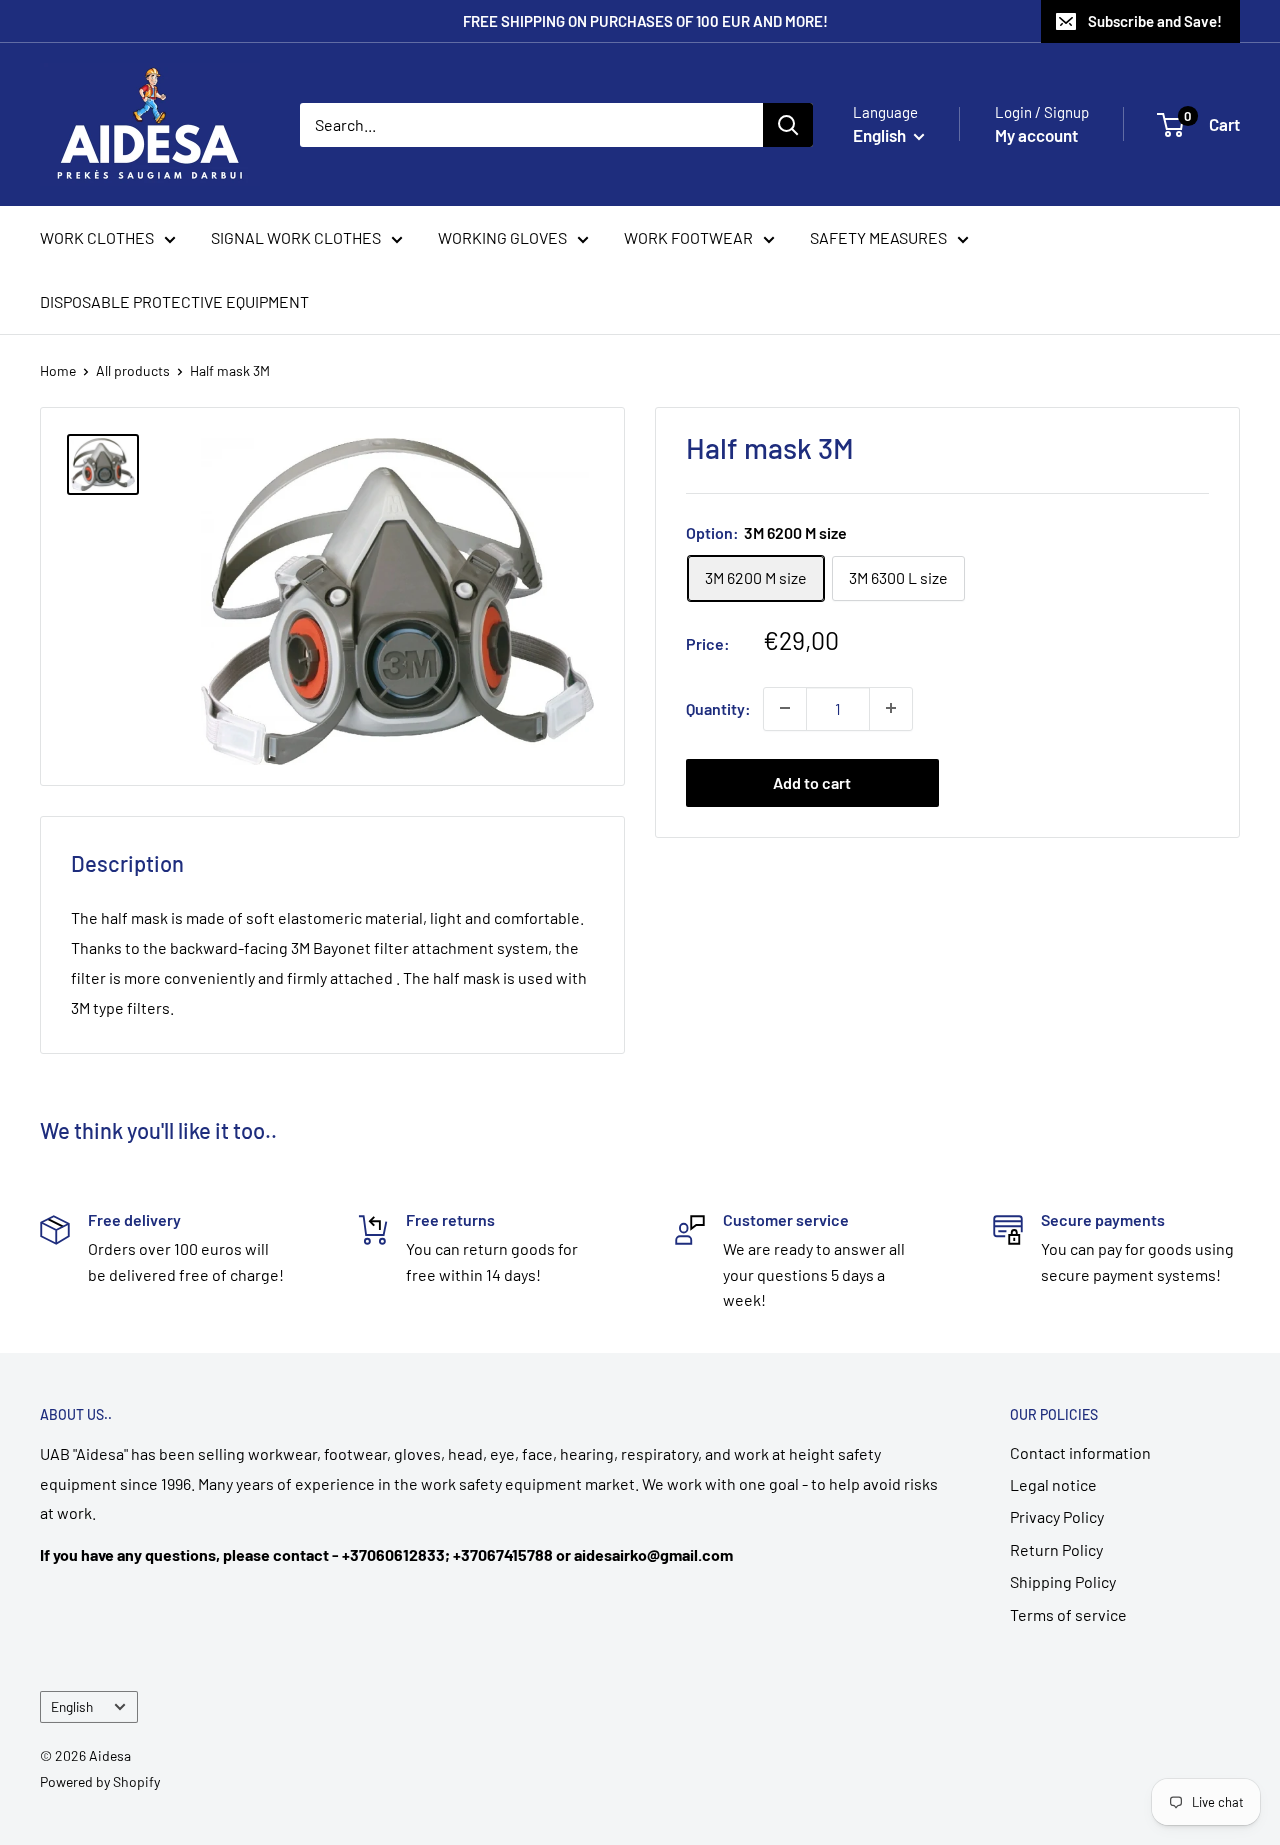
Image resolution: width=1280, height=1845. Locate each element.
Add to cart (812, 781)
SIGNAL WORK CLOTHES (296, 237)
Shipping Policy (1063, 1581)
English (72, 1706)
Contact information (1080, 1452)
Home (58, 370)
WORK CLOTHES (97, 237)
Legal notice (1053, 1484)
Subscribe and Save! (1155, 21)
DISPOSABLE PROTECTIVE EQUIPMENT (174, 301)
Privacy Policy (1057, 1516)
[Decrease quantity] (785, 708)
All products (133, 370)
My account (1036, 135)
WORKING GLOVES (502, 237)
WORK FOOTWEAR (688, 237)
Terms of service (1068, 1614)
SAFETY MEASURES (878, 237)
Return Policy (1056, 1549)
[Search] (788, 125)
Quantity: (718, 707)
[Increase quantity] (891, 708)
